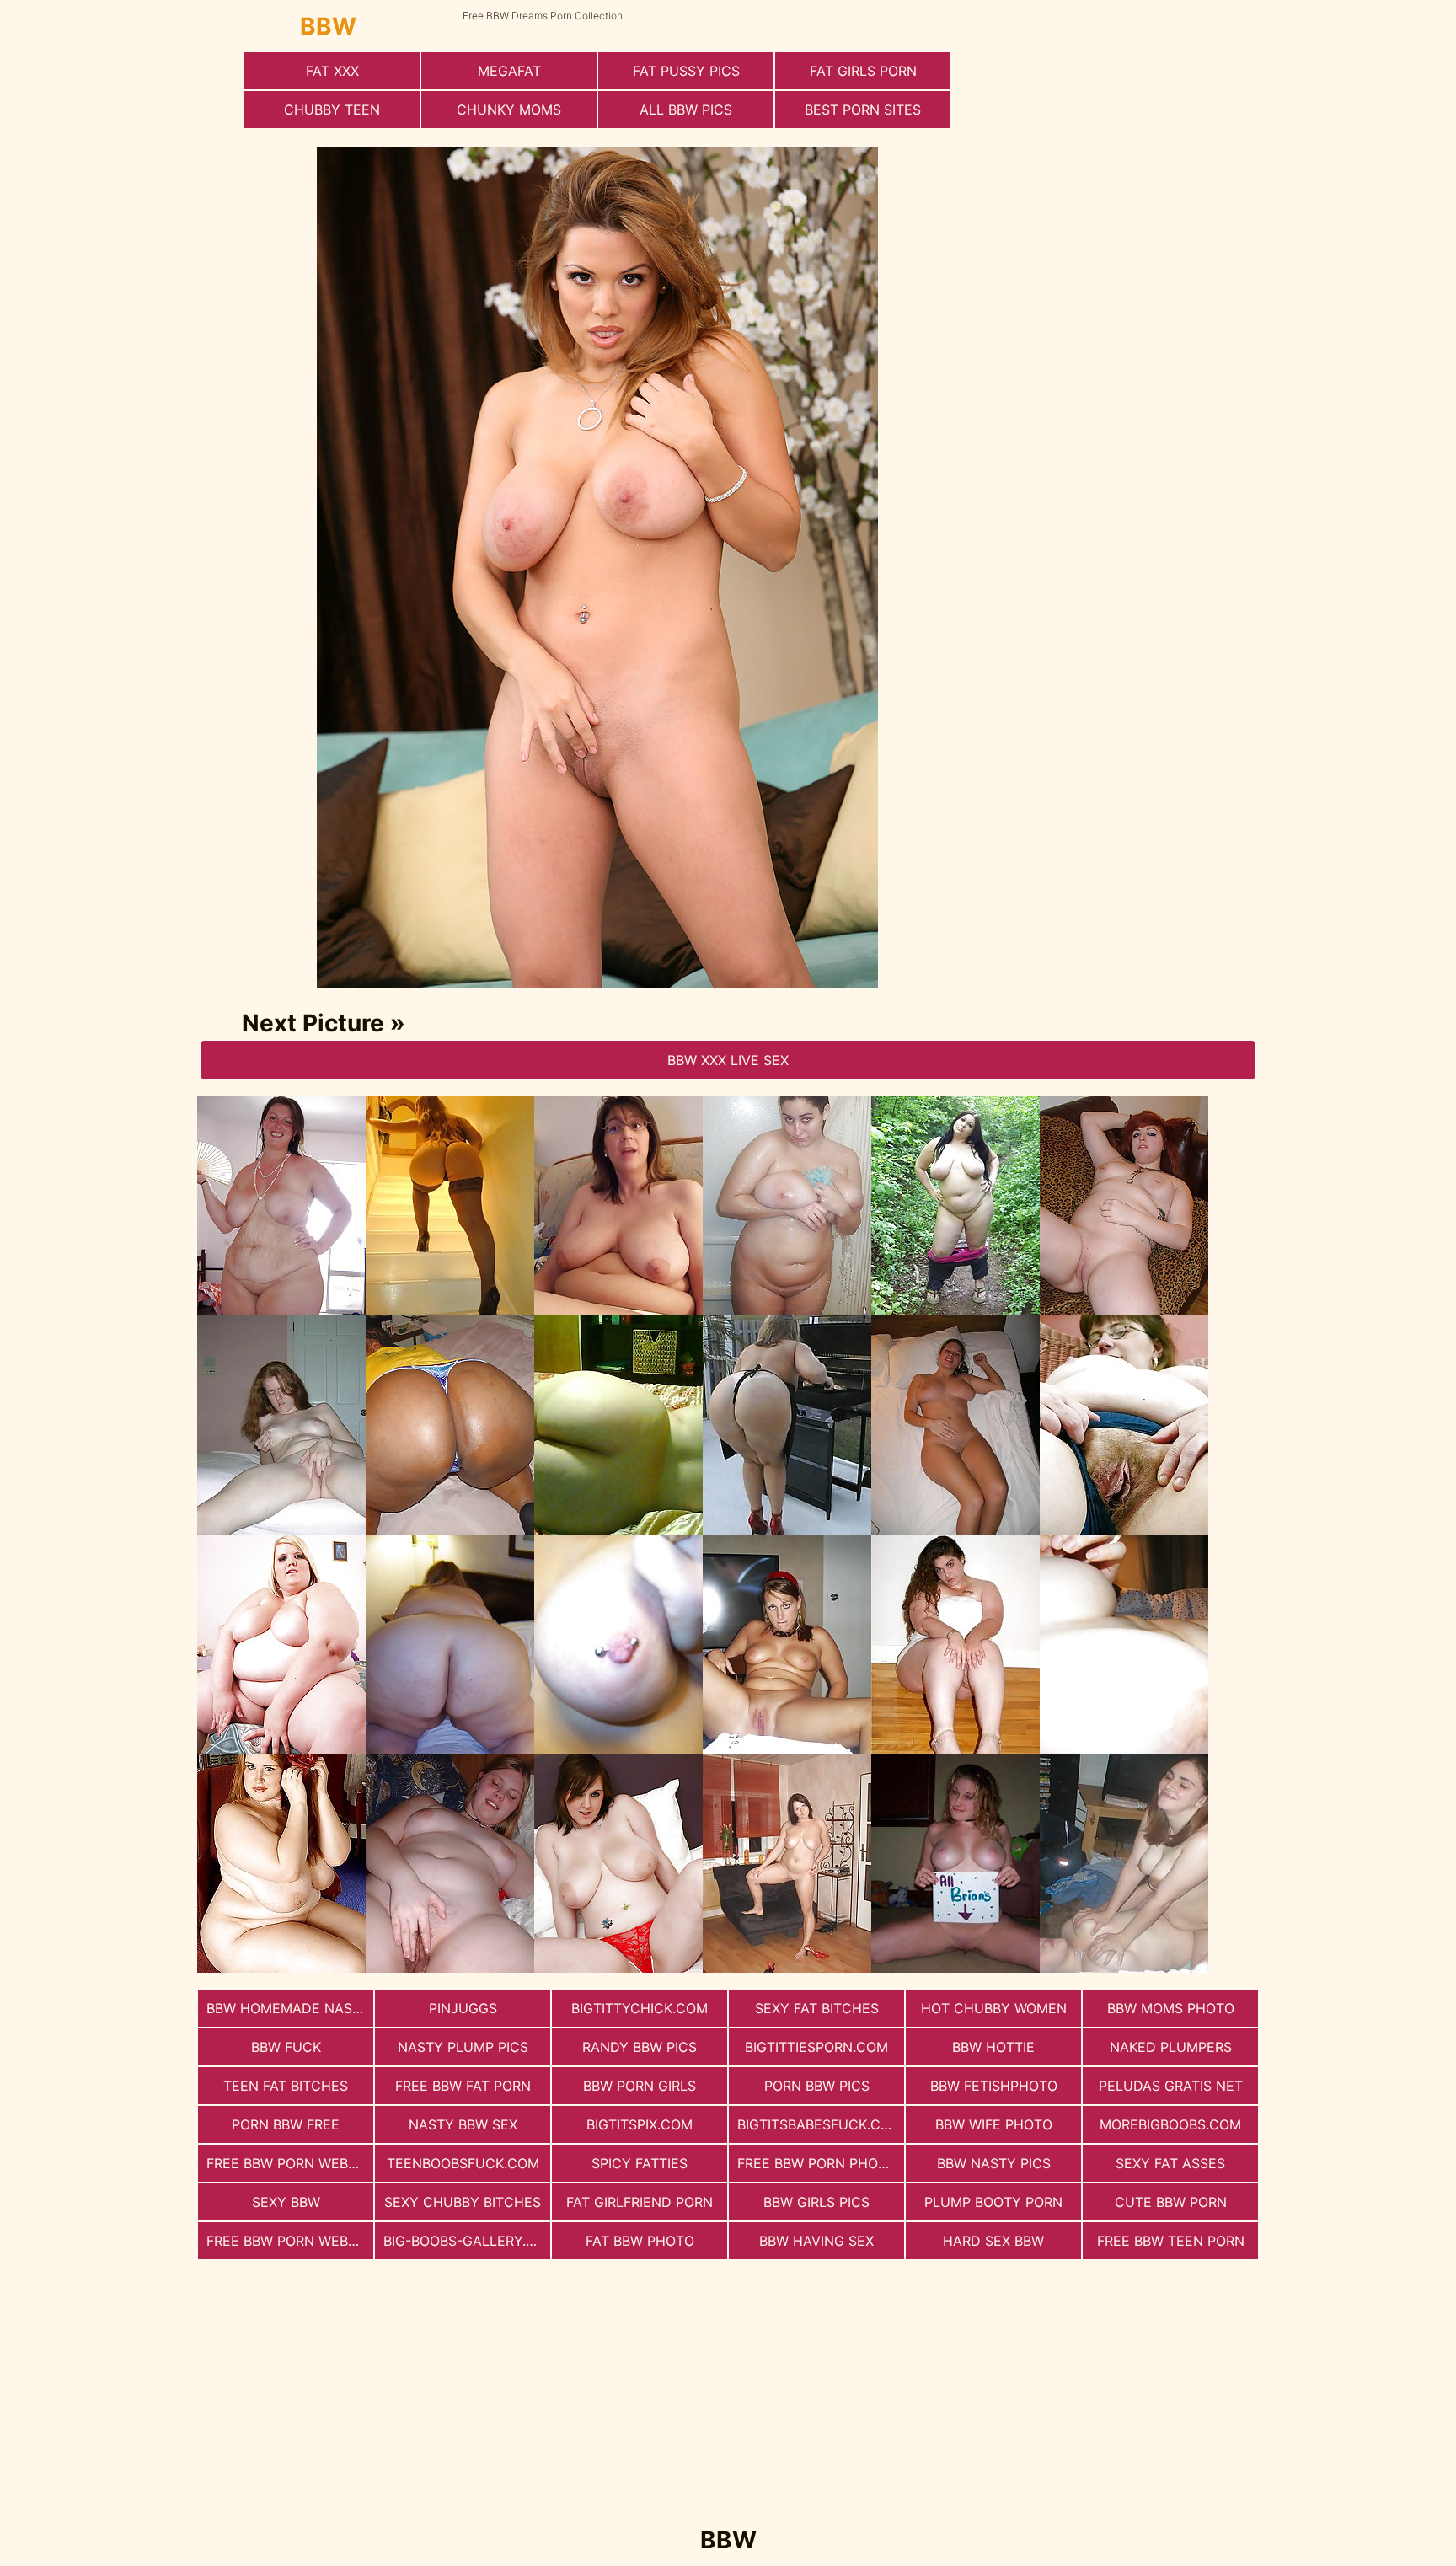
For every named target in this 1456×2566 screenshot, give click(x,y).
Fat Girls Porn (863, 71)
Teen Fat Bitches (286, 2086)
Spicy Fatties (640, 2163)
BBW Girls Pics (816, 2202)
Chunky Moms (509, 110)
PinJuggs (463, 2008)
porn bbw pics (817, 2086)
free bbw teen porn (1171, 2241)
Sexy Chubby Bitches (463, 2202)
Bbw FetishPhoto (994, 2086)
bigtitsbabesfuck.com (820, 2124)
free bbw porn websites (290, 2241)
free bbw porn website (290, 2163)
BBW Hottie (993, 2047)
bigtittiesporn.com (816, 2047)
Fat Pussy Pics (686, 71)
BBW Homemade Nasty (288, 2008)
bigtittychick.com (640, 2008)
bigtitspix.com (640, 2124)
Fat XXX (332, 71)
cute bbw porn (1171, 2202)
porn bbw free (286, 2124)
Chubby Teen (332, 110)
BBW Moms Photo (1171, 2008)
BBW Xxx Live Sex (728, 1060)
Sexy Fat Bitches (817, 2008)
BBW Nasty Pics (994, 2163)
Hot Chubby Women (994, 2008)
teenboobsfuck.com (463, 2163)
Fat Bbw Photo (640, 2241)
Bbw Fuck (286, 2047)
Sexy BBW (286, 2202)
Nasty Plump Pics (463, 2047)
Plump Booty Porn (993, 2202)
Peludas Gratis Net (1171, 2086)
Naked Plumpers (1171, 2047)
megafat (509, 71)
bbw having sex (816, 2241)
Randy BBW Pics (640, 2047)
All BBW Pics (686, 110)
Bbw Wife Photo (994, 2124)
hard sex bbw (993, 2241)
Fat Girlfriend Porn (640, 2202)
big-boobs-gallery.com (467, 2241)
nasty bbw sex (463, 2124)
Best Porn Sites (863, 110)
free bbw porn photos (821, 2163)
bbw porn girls (640, 2086)
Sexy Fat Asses (1170, 2163)
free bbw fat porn (463, 2086)
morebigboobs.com (1170, 2124)
